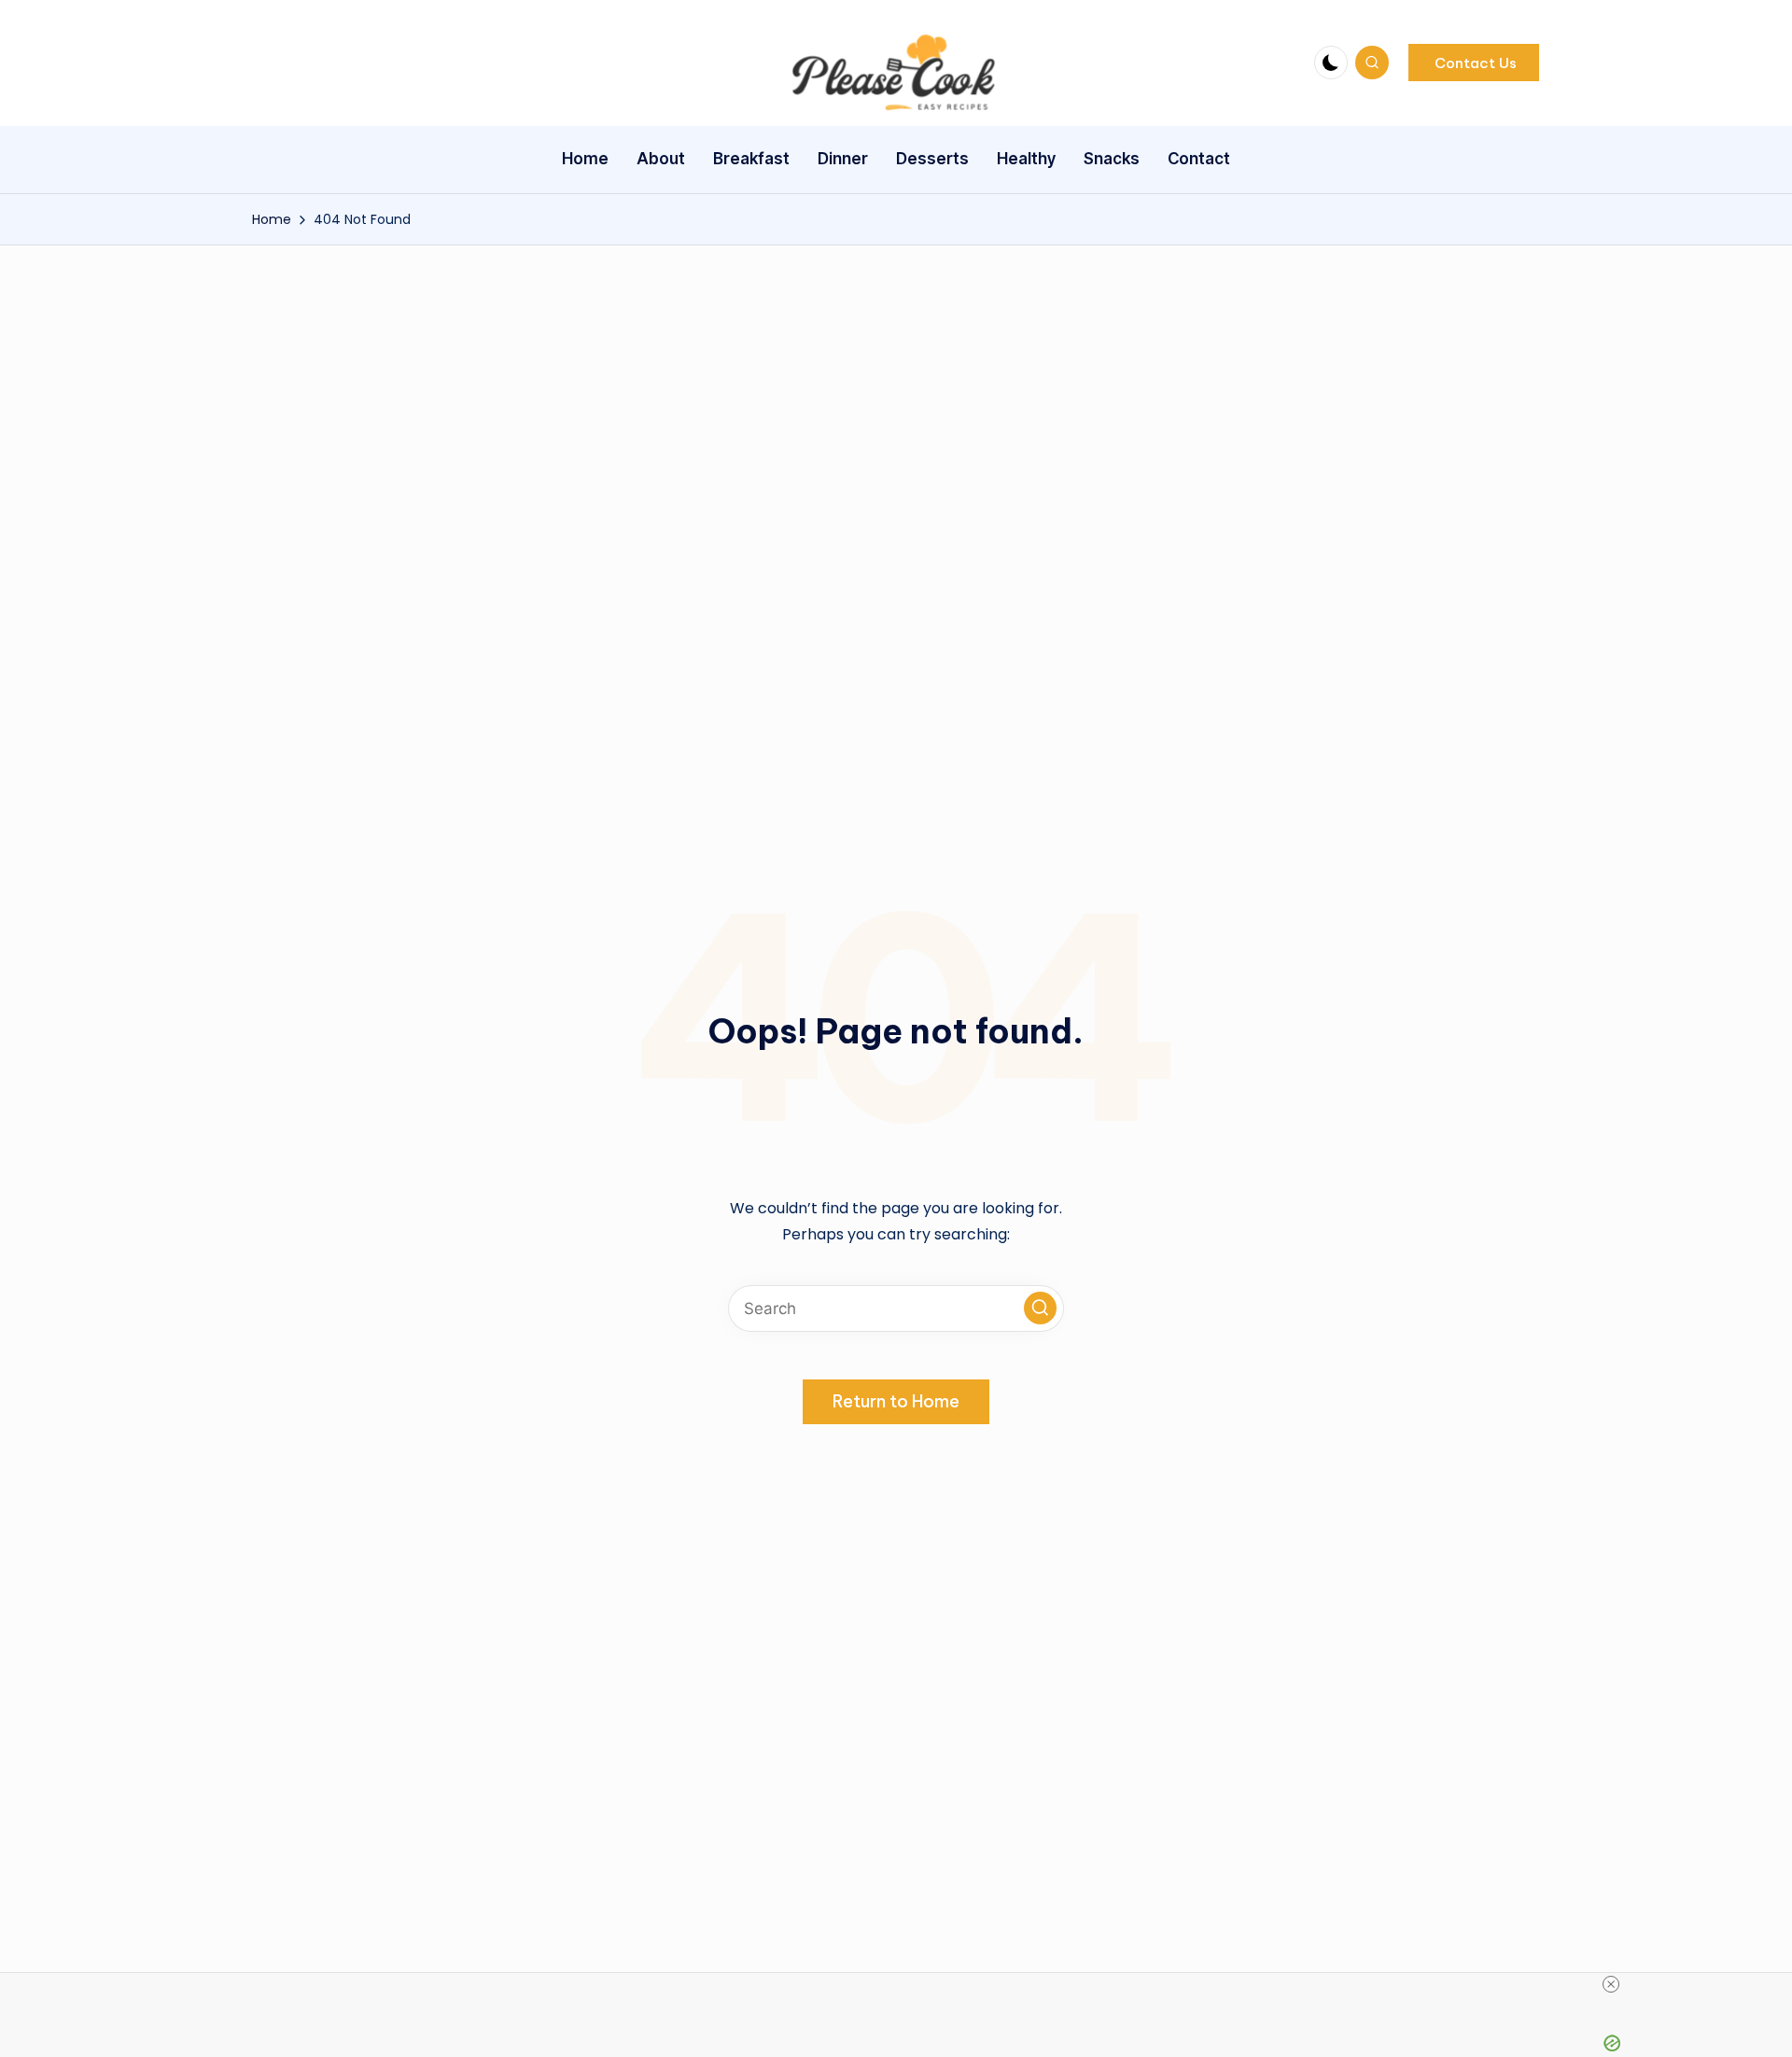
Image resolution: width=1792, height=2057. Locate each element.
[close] (1611, 1984)
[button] (1474, 63)
